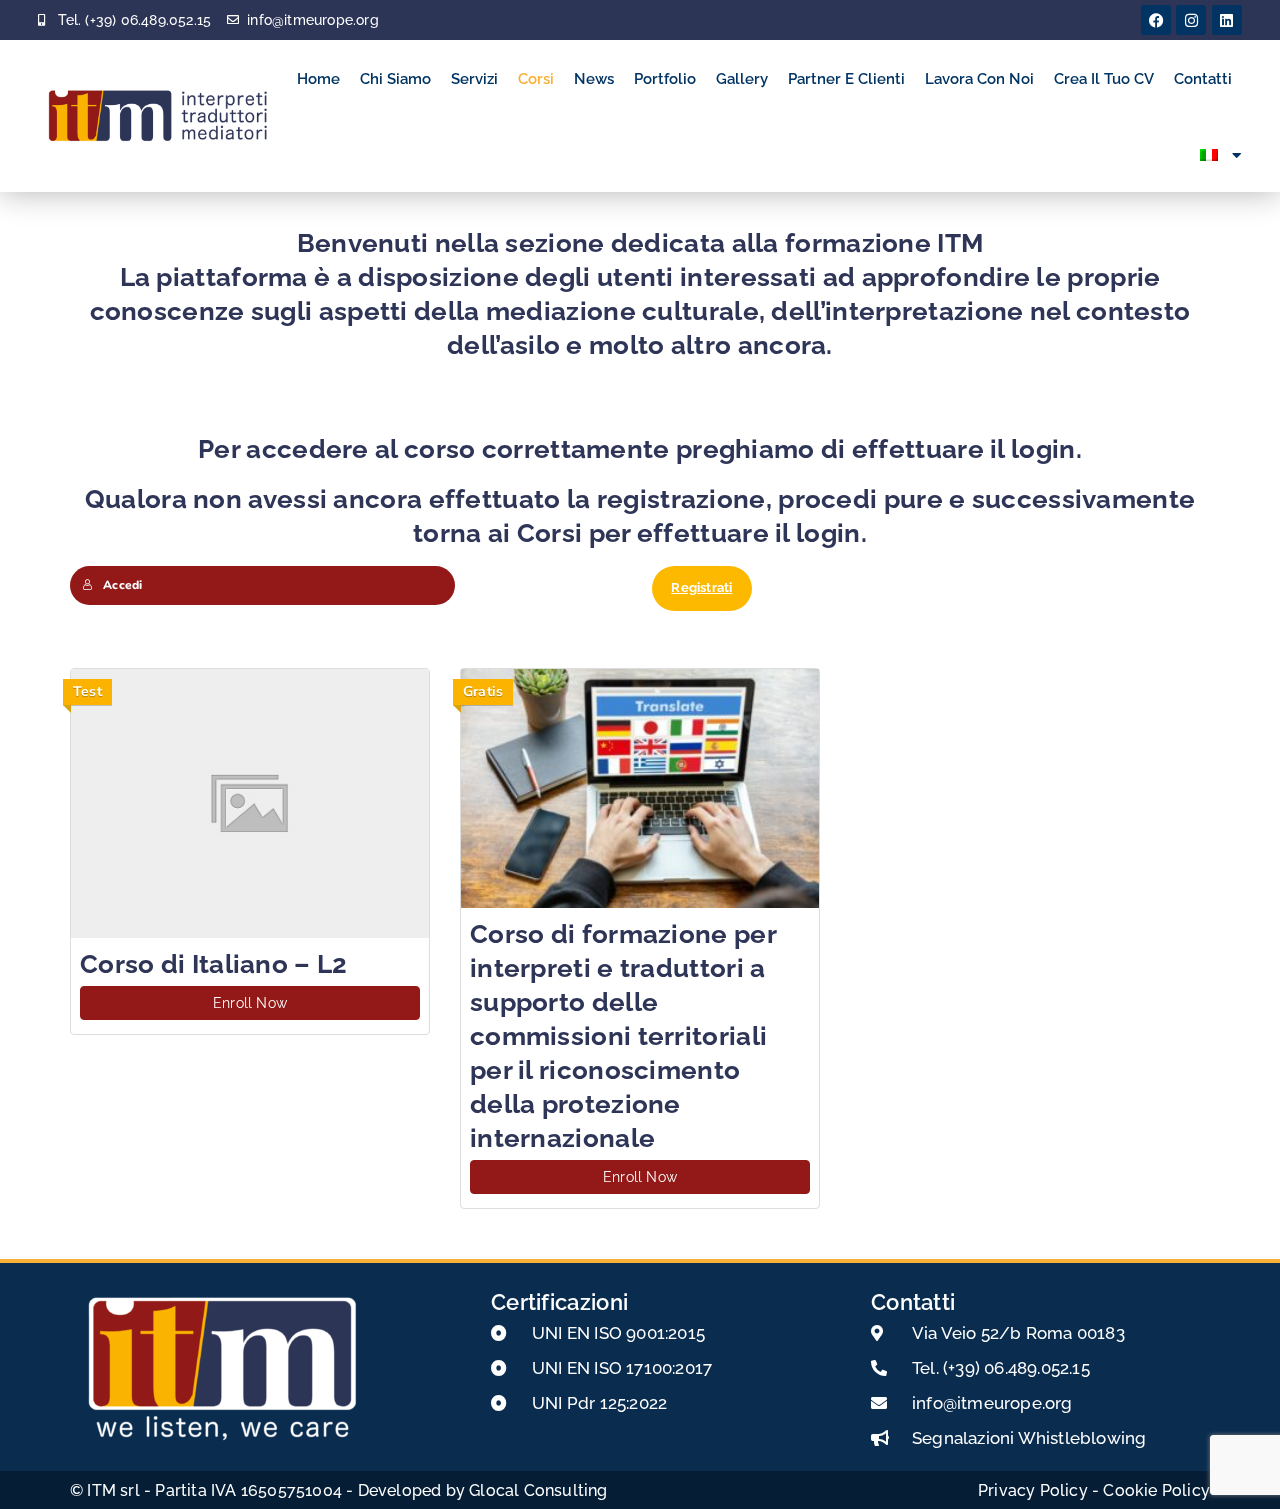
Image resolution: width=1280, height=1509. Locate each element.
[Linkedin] (1227, 20)
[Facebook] (1156, 20)
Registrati (701, 587)
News (594, 79)
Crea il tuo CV (1104, 79)
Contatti (1203, 79)
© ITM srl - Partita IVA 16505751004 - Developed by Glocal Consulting (339, 1490)
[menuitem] (1221, 155)
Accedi (122, 585)
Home (318, 79)
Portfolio (665, 79)
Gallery (742, 79)
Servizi (474, 79)
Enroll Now (250, 1003)
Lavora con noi (979, 79)
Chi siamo (395, 79)
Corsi (536, 79)
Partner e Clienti (846, 79)
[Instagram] (1191, 20)
